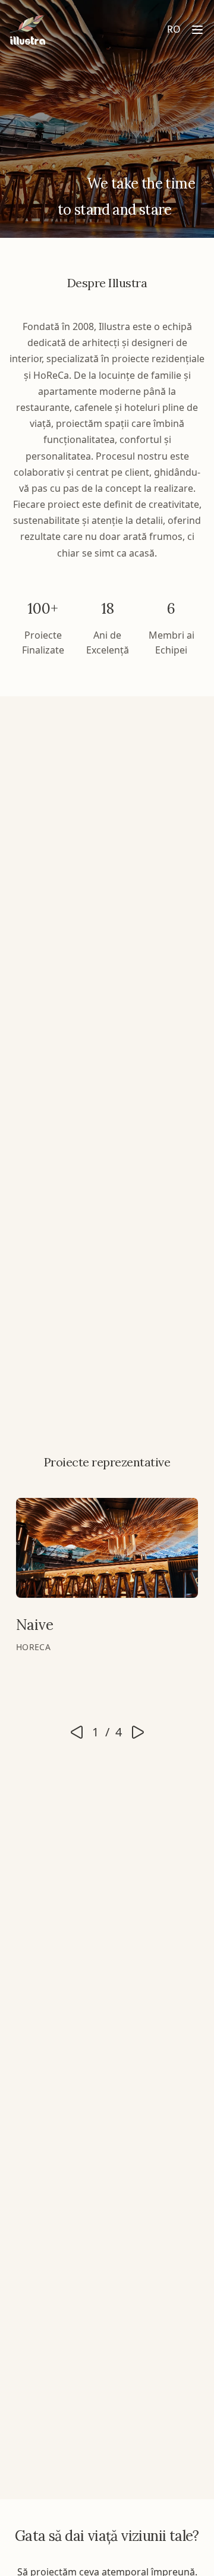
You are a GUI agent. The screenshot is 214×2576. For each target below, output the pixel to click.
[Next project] (138, 1732)
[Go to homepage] (27, 30)
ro (174, 29)
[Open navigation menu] (197, 30)
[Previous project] (77, 1732)
